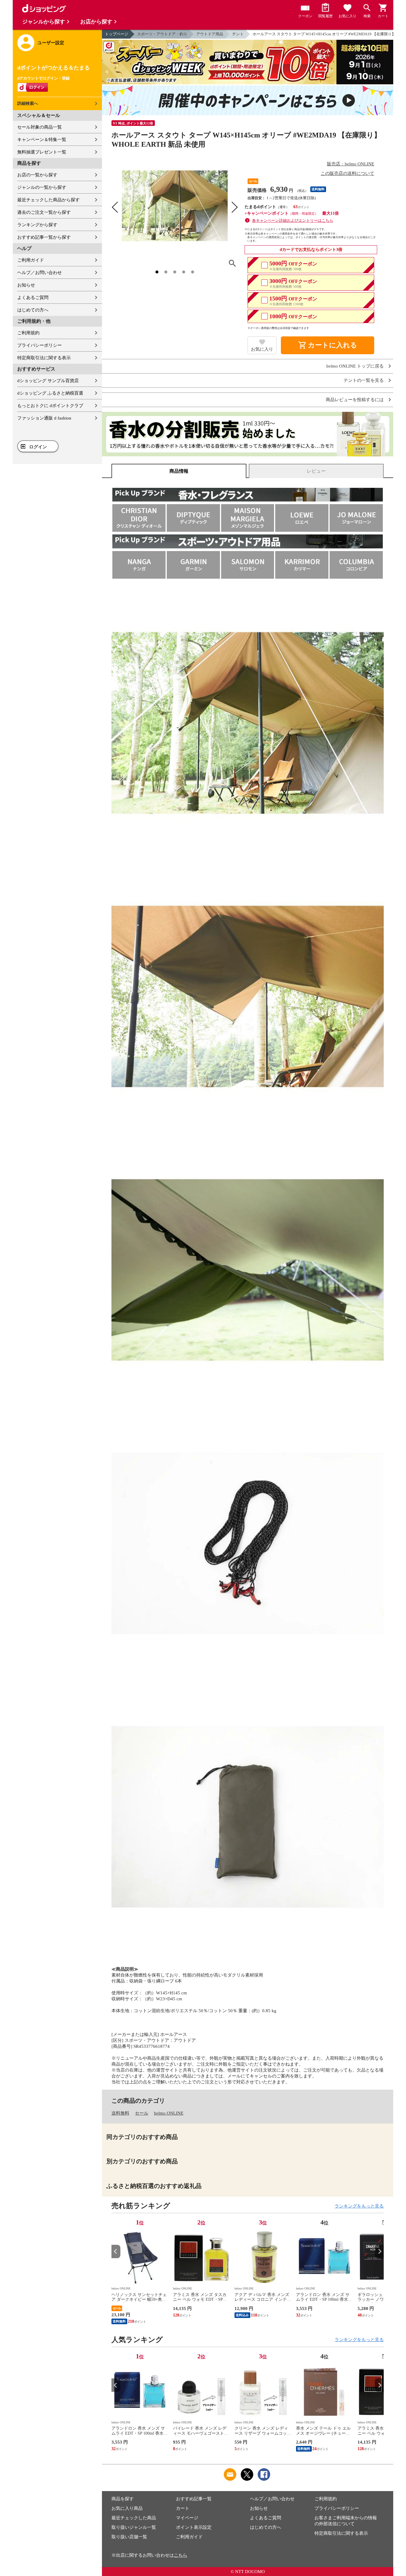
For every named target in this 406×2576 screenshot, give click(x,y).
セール (142, 2113)
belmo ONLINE (169, 2113)
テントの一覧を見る (364, 380)
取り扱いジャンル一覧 (134, 2527)
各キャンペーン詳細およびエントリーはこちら (293, 220)
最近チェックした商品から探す (48, 200)
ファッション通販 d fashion (44, 418)
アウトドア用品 (210, 34)
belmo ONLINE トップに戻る (355, 366)
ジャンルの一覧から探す (42, 187)
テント (238, 34)
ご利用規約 (28, 333)
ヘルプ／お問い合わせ (40, 273)
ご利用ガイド (31, 260)
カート (183, 2508)
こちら (181, 2555)
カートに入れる (328, 345)
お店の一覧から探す (37, 175)
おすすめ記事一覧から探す (44, 237)
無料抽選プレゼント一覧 (42, 152)
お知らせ (26, 285)
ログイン (38, 447)
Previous (116, 2251)
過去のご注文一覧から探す (44, 212)
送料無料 (120, 2113)
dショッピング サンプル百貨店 (48, 381)
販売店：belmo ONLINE (351, 164)
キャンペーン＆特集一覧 (42, 140)
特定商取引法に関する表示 (44, 358)
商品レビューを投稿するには (355, 400)
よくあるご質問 (33, 298)
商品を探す (123, 2499)
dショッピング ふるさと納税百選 (50, 393)
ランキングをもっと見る (359, 2206)
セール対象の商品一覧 (40, 127)
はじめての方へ (33, 310)
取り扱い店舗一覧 (129, 2537)
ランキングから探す (37, 225)
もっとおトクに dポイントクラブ (50, 406)
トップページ (117, 34)
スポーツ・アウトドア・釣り (162, 34)
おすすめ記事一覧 (194, 2499)
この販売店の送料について (347, 173)
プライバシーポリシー (40, 345)
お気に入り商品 (127, 2508)
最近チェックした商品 (134, 2518)
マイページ (187, 2518)
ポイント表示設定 (194, 2527)
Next (379, 2251)
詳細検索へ (28, 103)
